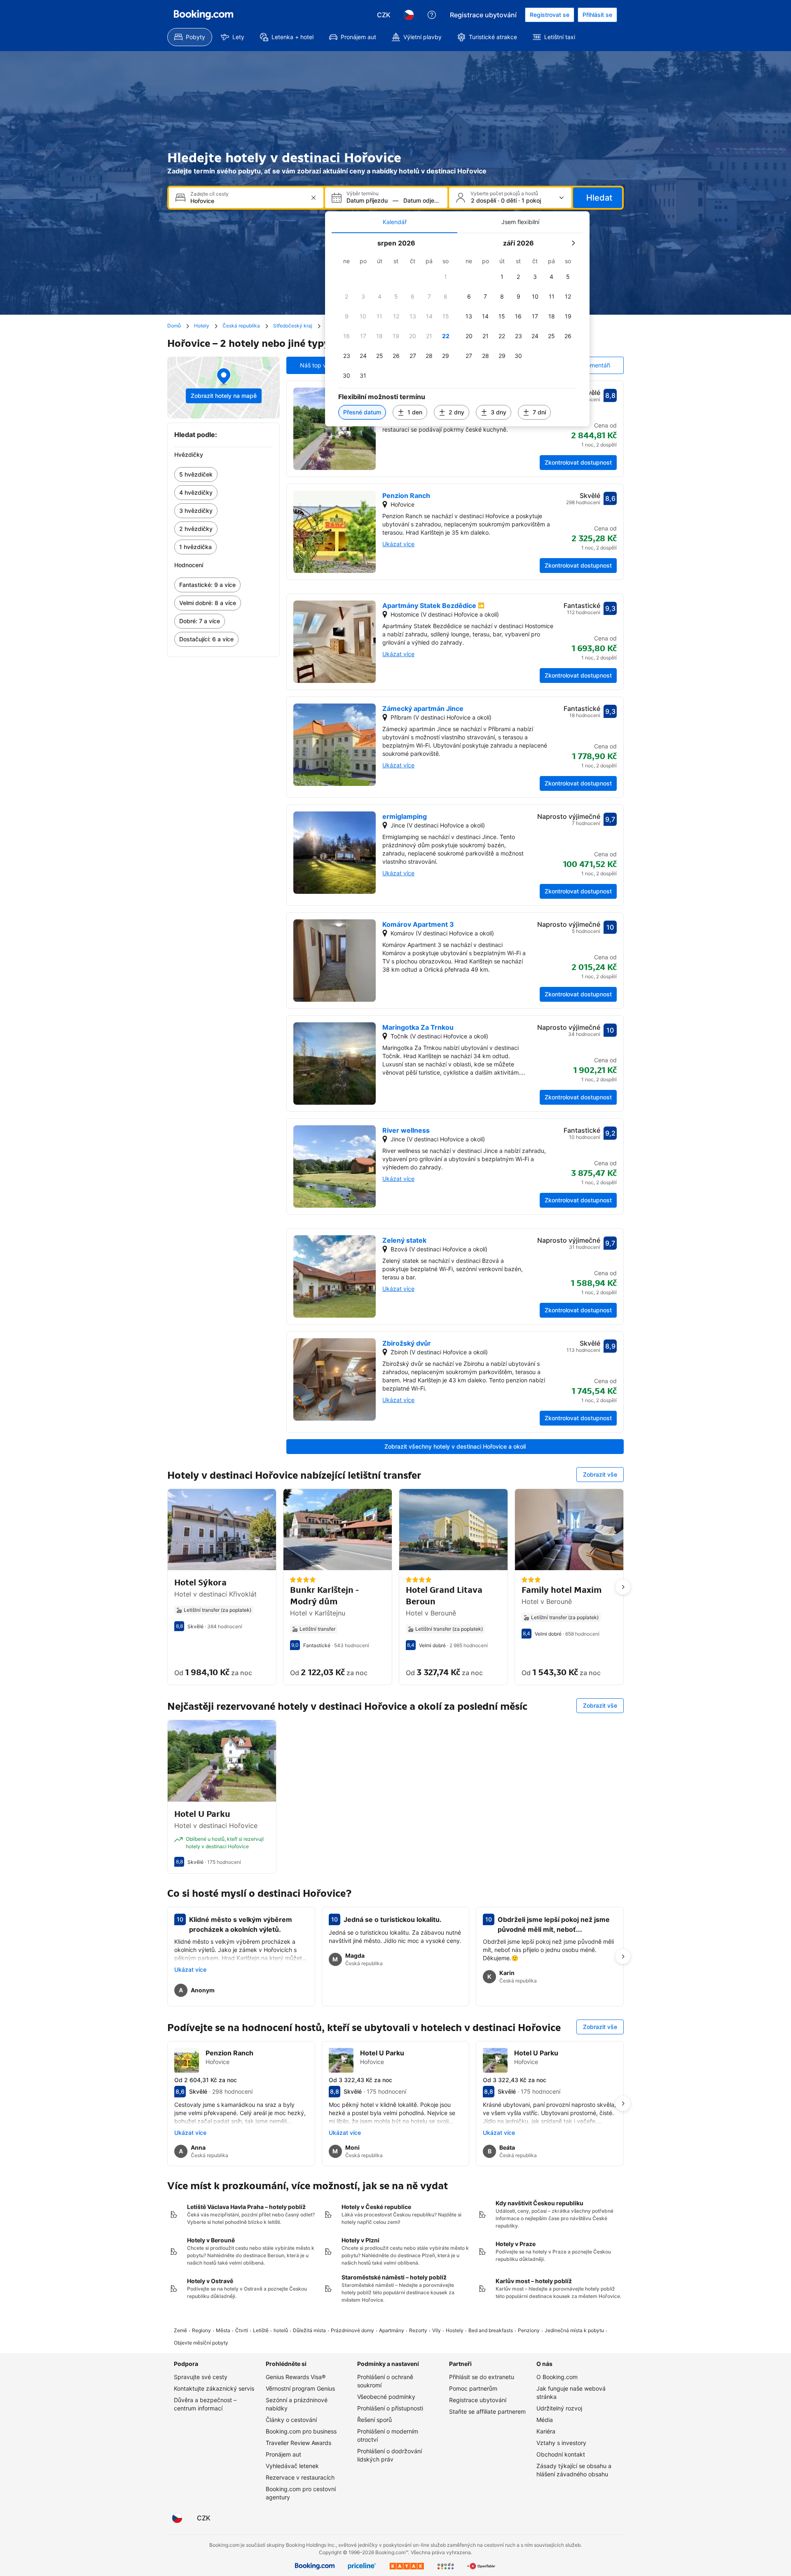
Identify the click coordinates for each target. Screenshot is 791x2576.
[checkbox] (446, 277)
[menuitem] (190, 37)
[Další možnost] (623, 1587)
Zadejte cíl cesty (209, 194)
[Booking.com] (204, 15)
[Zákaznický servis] (432, 15)
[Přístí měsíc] (573, 243)
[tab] (394, 222)
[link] (223, 475)
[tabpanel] (457, 330)
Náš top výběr (319, 365)
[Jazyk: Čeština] (409, 15)
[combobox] (247, 201)
